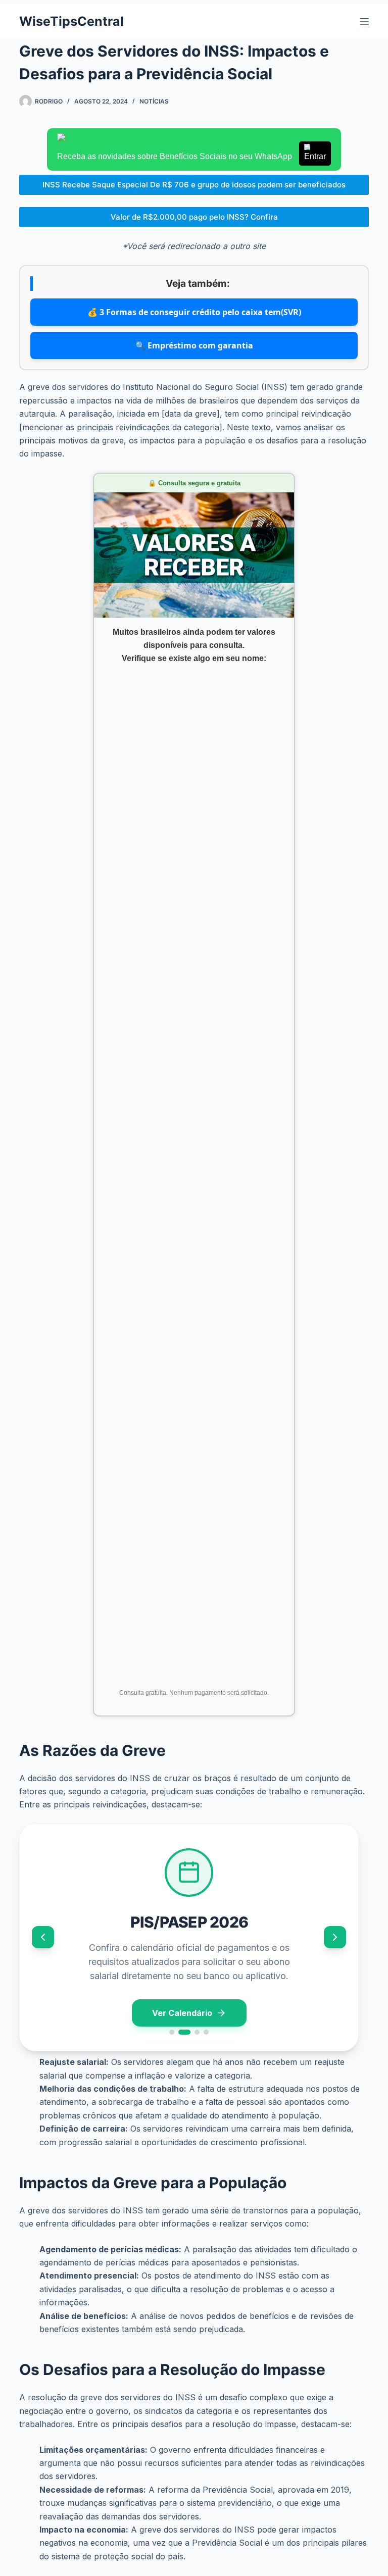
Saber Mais (182, 2015)
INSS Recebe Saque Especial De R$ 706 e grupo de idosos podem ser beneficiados (194, 185)
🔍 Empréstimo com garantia (194, 345)
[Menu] (364, 22)
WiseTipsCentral (71, 21)
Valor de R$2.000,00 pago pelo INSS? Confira (194, 217)
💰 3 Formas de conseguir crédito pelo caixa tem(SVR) (194, 312)
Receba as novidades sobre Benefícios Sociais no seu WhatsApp (191, 156)
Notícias (154, 101)
